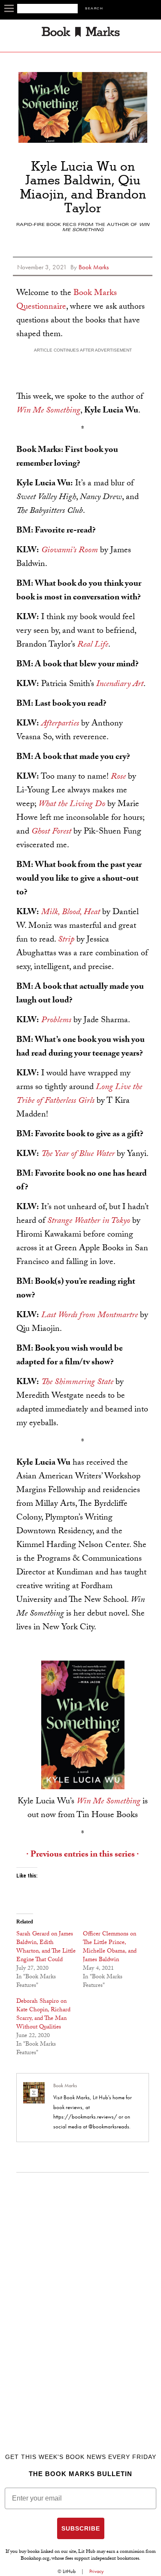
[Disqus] (83, 2294)
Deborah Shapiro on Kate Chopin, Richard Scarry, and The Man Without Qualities (43, 2015)
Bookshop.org (35, 2559)
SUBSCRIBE (81, 2528)
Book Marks (65, 2085)
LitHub (69, 2571)
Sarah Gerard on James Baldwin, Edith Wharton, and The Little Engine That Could (46, 1947)
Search (94, 9)
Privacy (97, 2571)
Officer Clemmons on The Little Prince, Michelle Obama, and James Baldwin (110, 1947)
